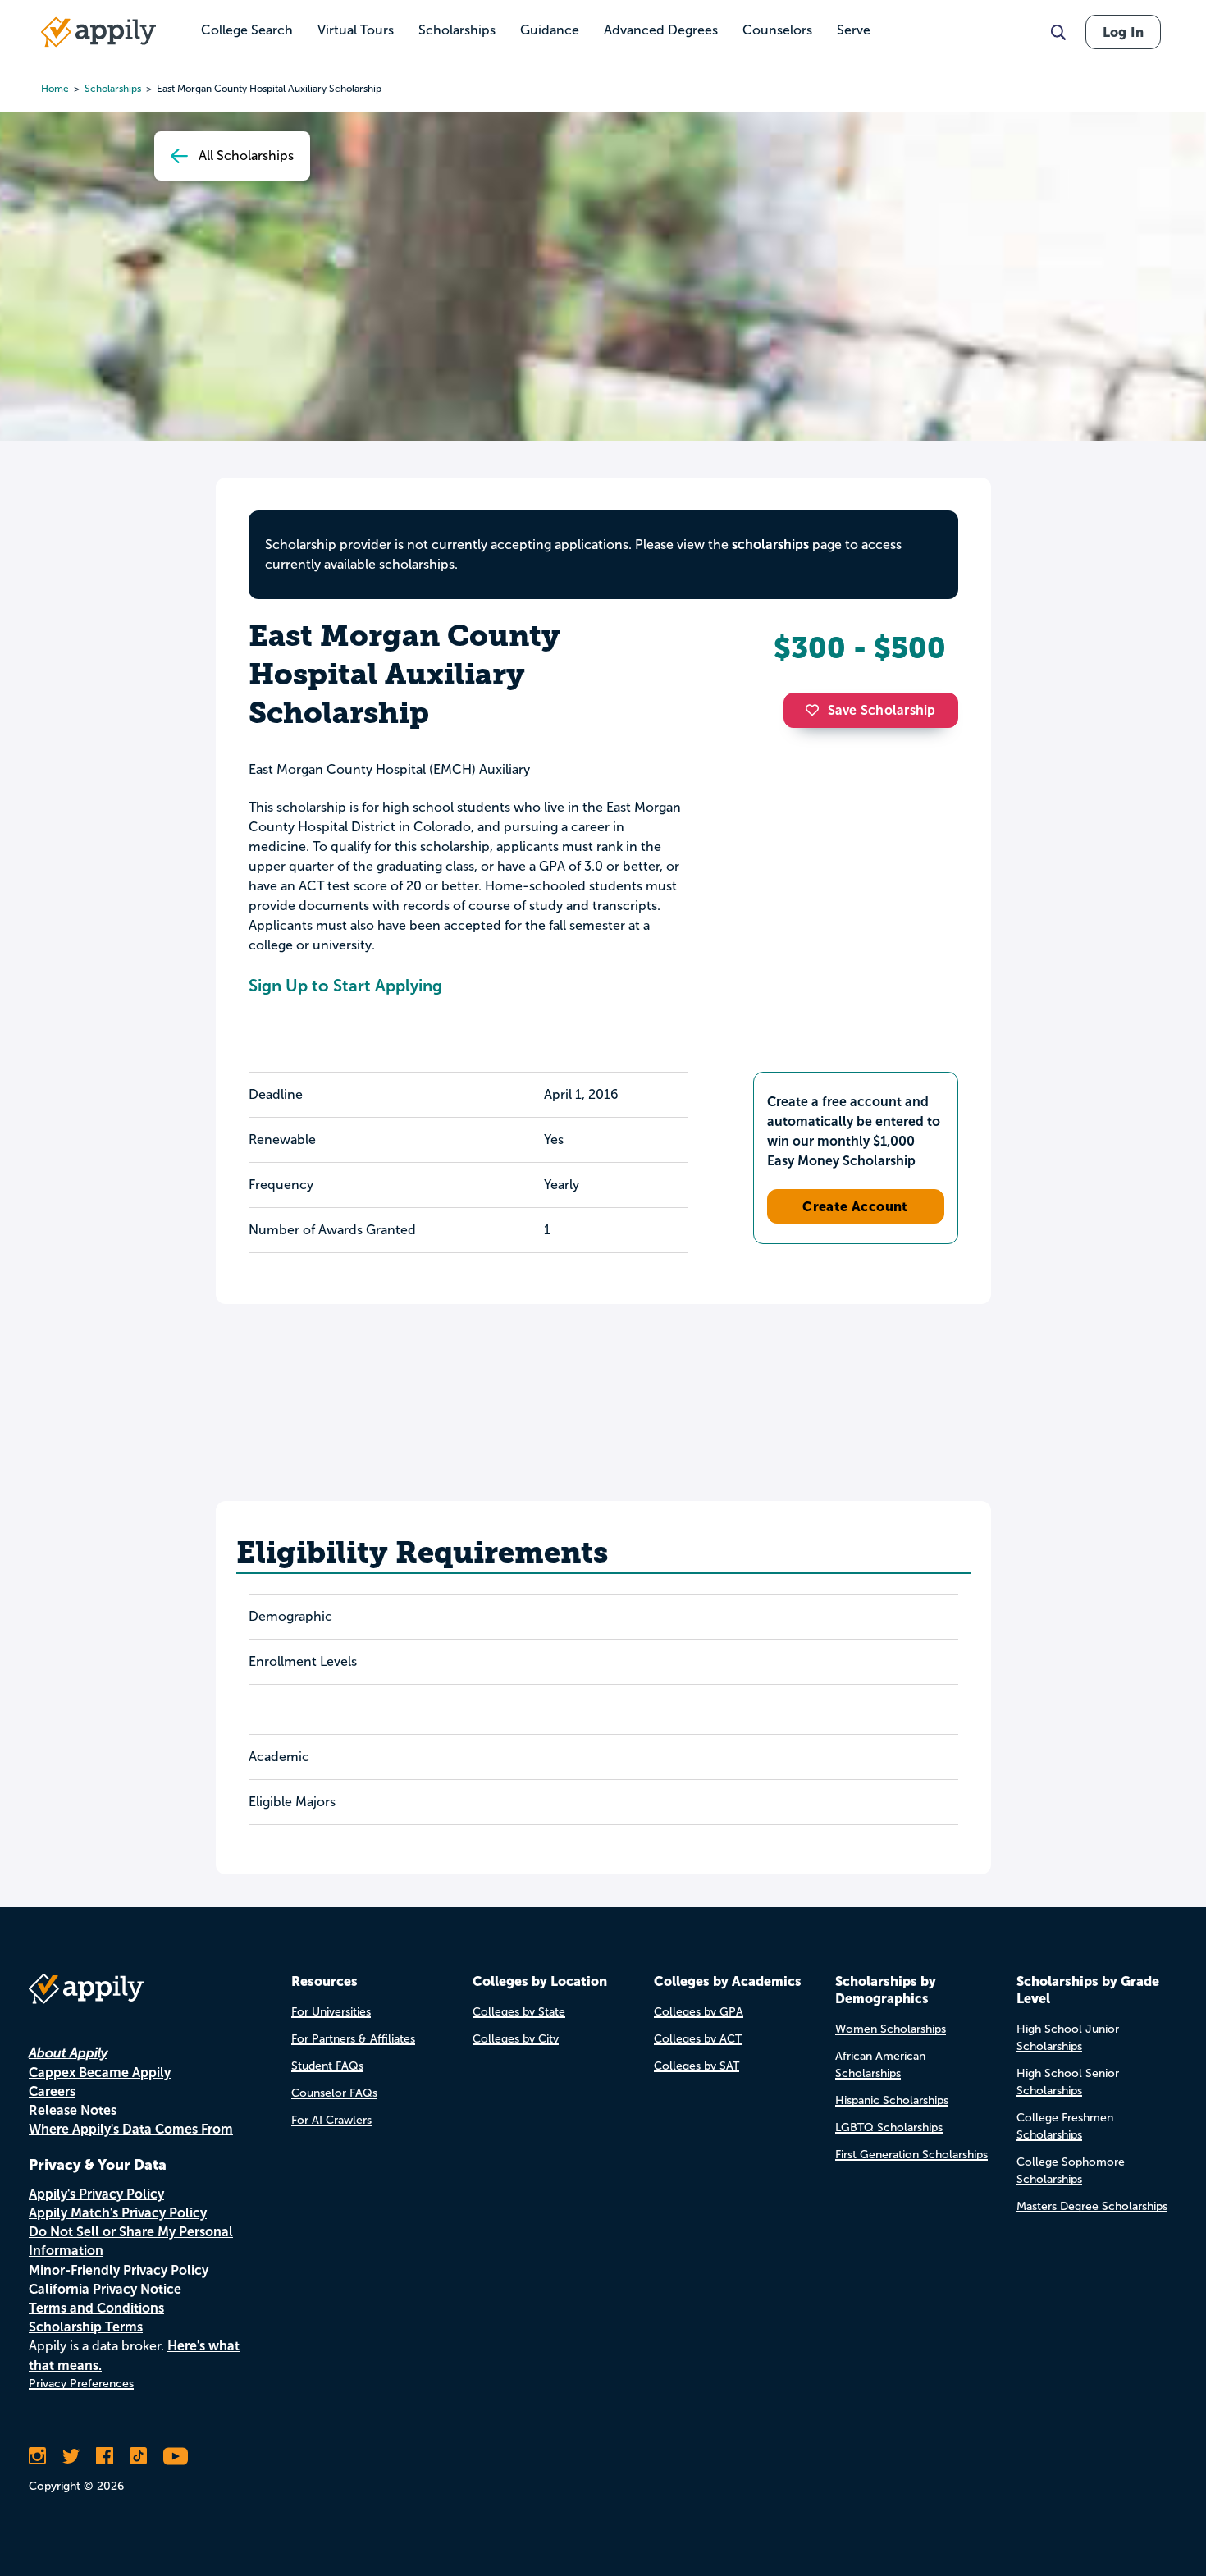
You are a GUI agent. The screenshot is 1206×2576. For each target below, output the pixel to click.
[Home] (98, 32)
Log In (1123, 32)
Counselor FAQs (334, 2093)
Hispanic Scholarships (892, 2100)
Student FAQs (327, 2066)
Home (55, 89)
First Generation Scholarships (911, 2155)
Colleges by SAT (697, 2066)
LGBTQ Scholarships (889, 2128)
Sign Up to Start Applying (345, 986)
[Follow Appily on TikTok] (138, 2456)
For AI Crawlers (331, 2120)
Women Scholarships (891, 2029)
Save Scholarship (882, 710)
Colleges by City (516, 2039)
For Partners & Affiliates (353, 2039)
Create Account (855, 1206)
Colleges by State (519, 2012)
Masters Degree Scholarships (1092, 2206)
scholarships (113, 89)
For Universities (331, 2012)
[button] (816, 710)
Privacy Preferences (81, 2384)
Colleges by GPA (699, 2012)
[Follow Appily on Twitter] (71, 2456)
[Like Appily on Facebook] (105, 2456)
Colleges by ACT (698, 2039)
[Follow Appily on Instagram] (37, 2456)
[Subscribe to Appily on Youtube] (176, 2456)
